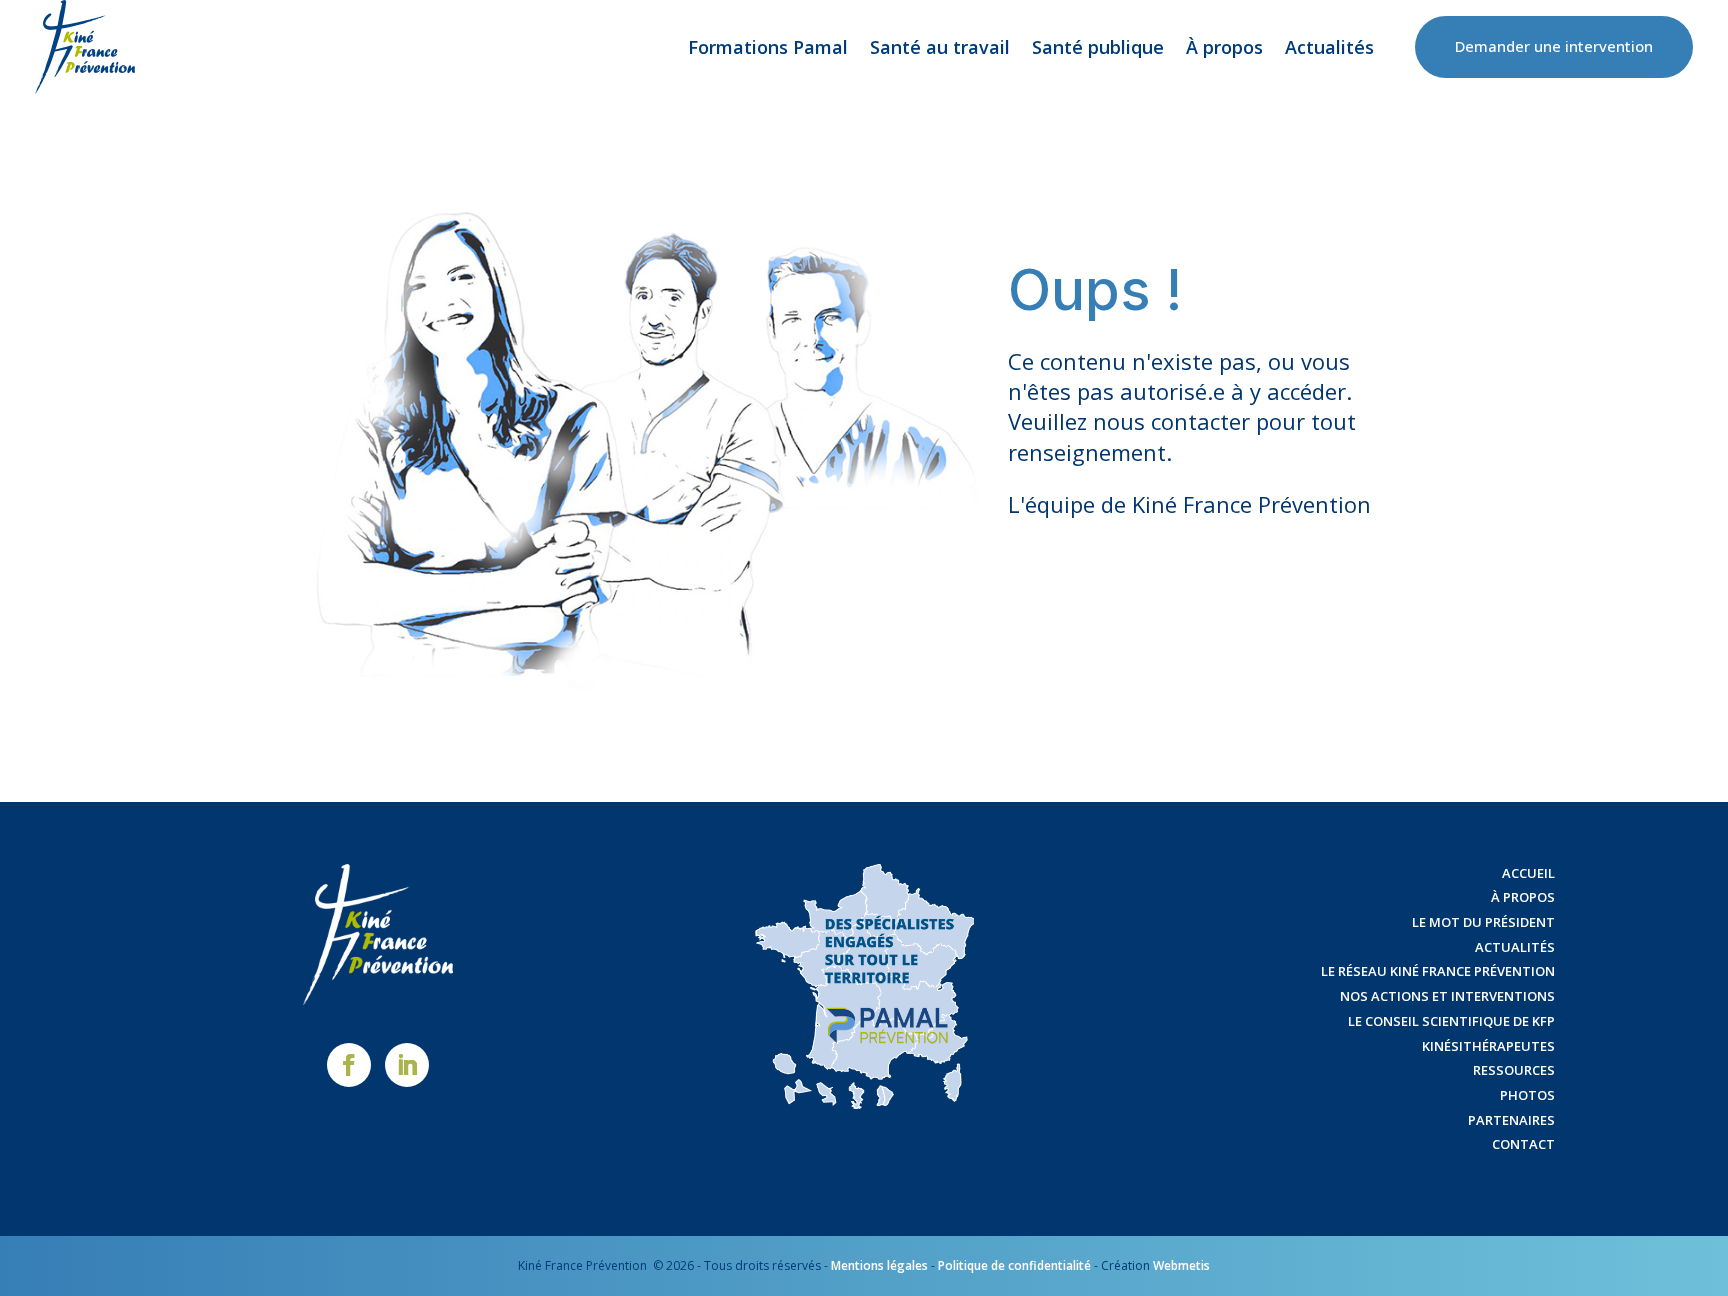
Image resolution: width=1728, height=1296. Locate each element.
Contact (1523, 1144)
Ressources (1514, 1070)
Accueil (1528, 873)
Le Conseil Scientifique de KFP (1451, 1021)
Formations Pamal (768, 47)
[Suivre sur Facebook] (349, 1065)
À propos (1224, 47)
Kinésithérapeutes (1488, 1046)
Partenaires (1511, 1120)
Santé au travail (940, 47)
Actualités (1329, 47)
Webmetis (1181, 1265)
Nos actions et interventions (1447, 996)
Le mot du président (1483, 922)
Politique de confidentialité (1014, 1265)
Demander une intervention (1554, 46)
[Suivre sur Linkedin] (407, 1065)
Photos (1527, 1095)
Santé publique (1098, 47)
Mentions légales (879, 1265)
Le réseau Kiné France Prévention (1438, 971)
